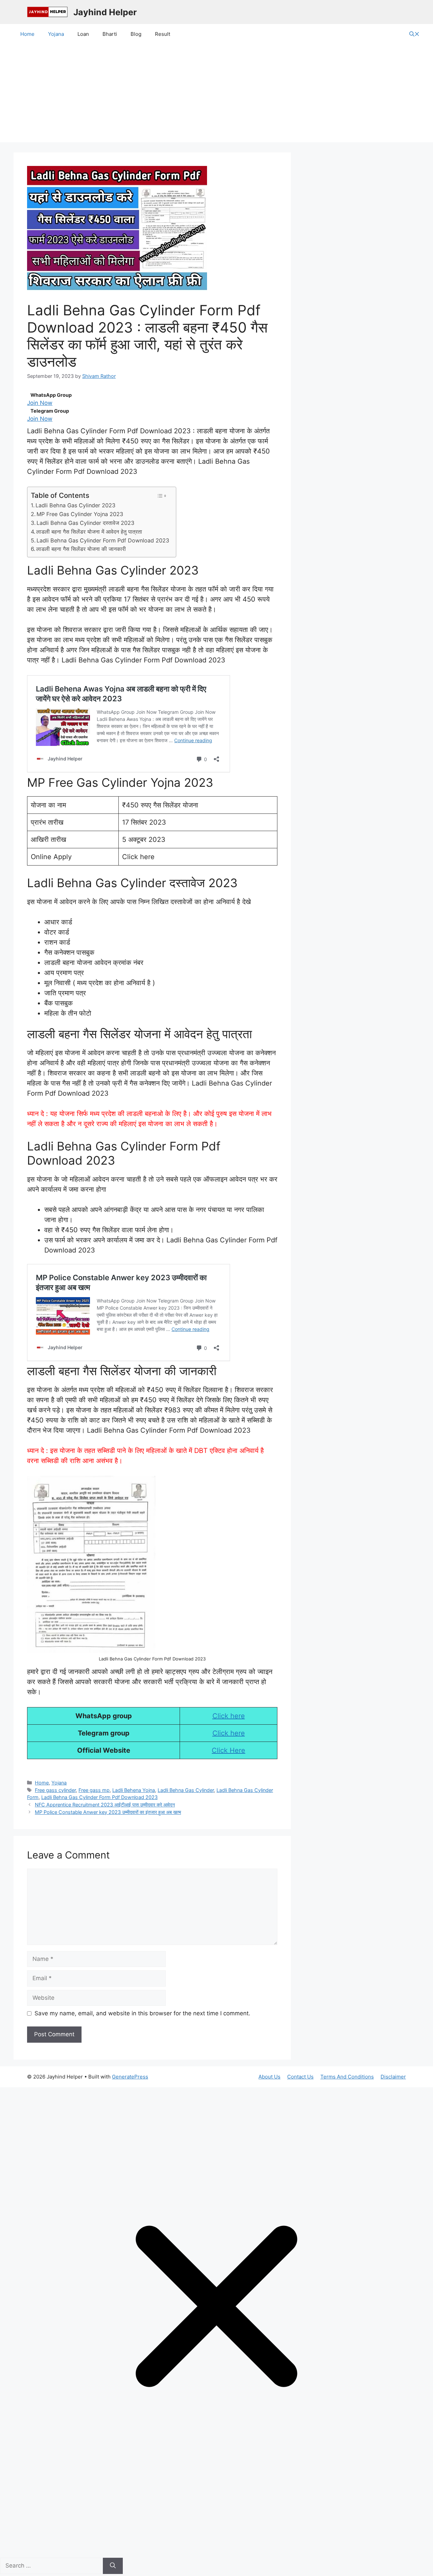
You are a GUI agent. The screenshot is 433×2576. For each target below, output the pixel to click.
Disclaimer (393, 2077)
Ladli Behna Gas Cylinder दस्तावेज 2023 (85, 523)
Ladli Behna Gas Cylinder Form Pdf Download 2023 (103, 540)
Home (27, 34)
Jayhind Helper (105, 12)
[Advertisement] (216, 95)
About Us (269, 2077)
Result (163, 34)
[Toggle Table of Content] (162, 496)
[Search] (113, 2566)
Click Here (229, 1750)
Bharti (110, 34)
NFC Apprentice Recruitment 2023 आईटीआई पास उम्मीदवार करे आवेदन (105, 1805)
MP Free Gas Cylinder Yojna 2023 (80, 514)
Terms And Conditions (347, 2077)
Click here (229, 1716)
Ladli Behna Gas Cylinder (186, 1790)
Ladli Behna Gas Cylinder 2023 (75, 505)
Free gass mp (94, 1790)
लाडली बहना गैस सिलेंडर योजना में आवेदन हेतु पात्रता (89, 532)
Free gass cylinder (55, 1790)
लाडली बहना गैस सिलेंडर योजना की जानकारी (81, 549)
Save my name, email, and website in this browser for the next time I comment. (142, 2013)
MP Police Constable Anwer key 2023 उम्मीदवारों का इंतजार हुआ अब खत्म (108, 1812)
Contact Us (300, 2077)
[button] (414, 34)
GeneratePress (130, 2077)
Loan (83, 34)
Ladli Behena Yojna (134, 1790)
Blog (136, 34)
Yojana (56, 34)
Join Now (40, 403)
